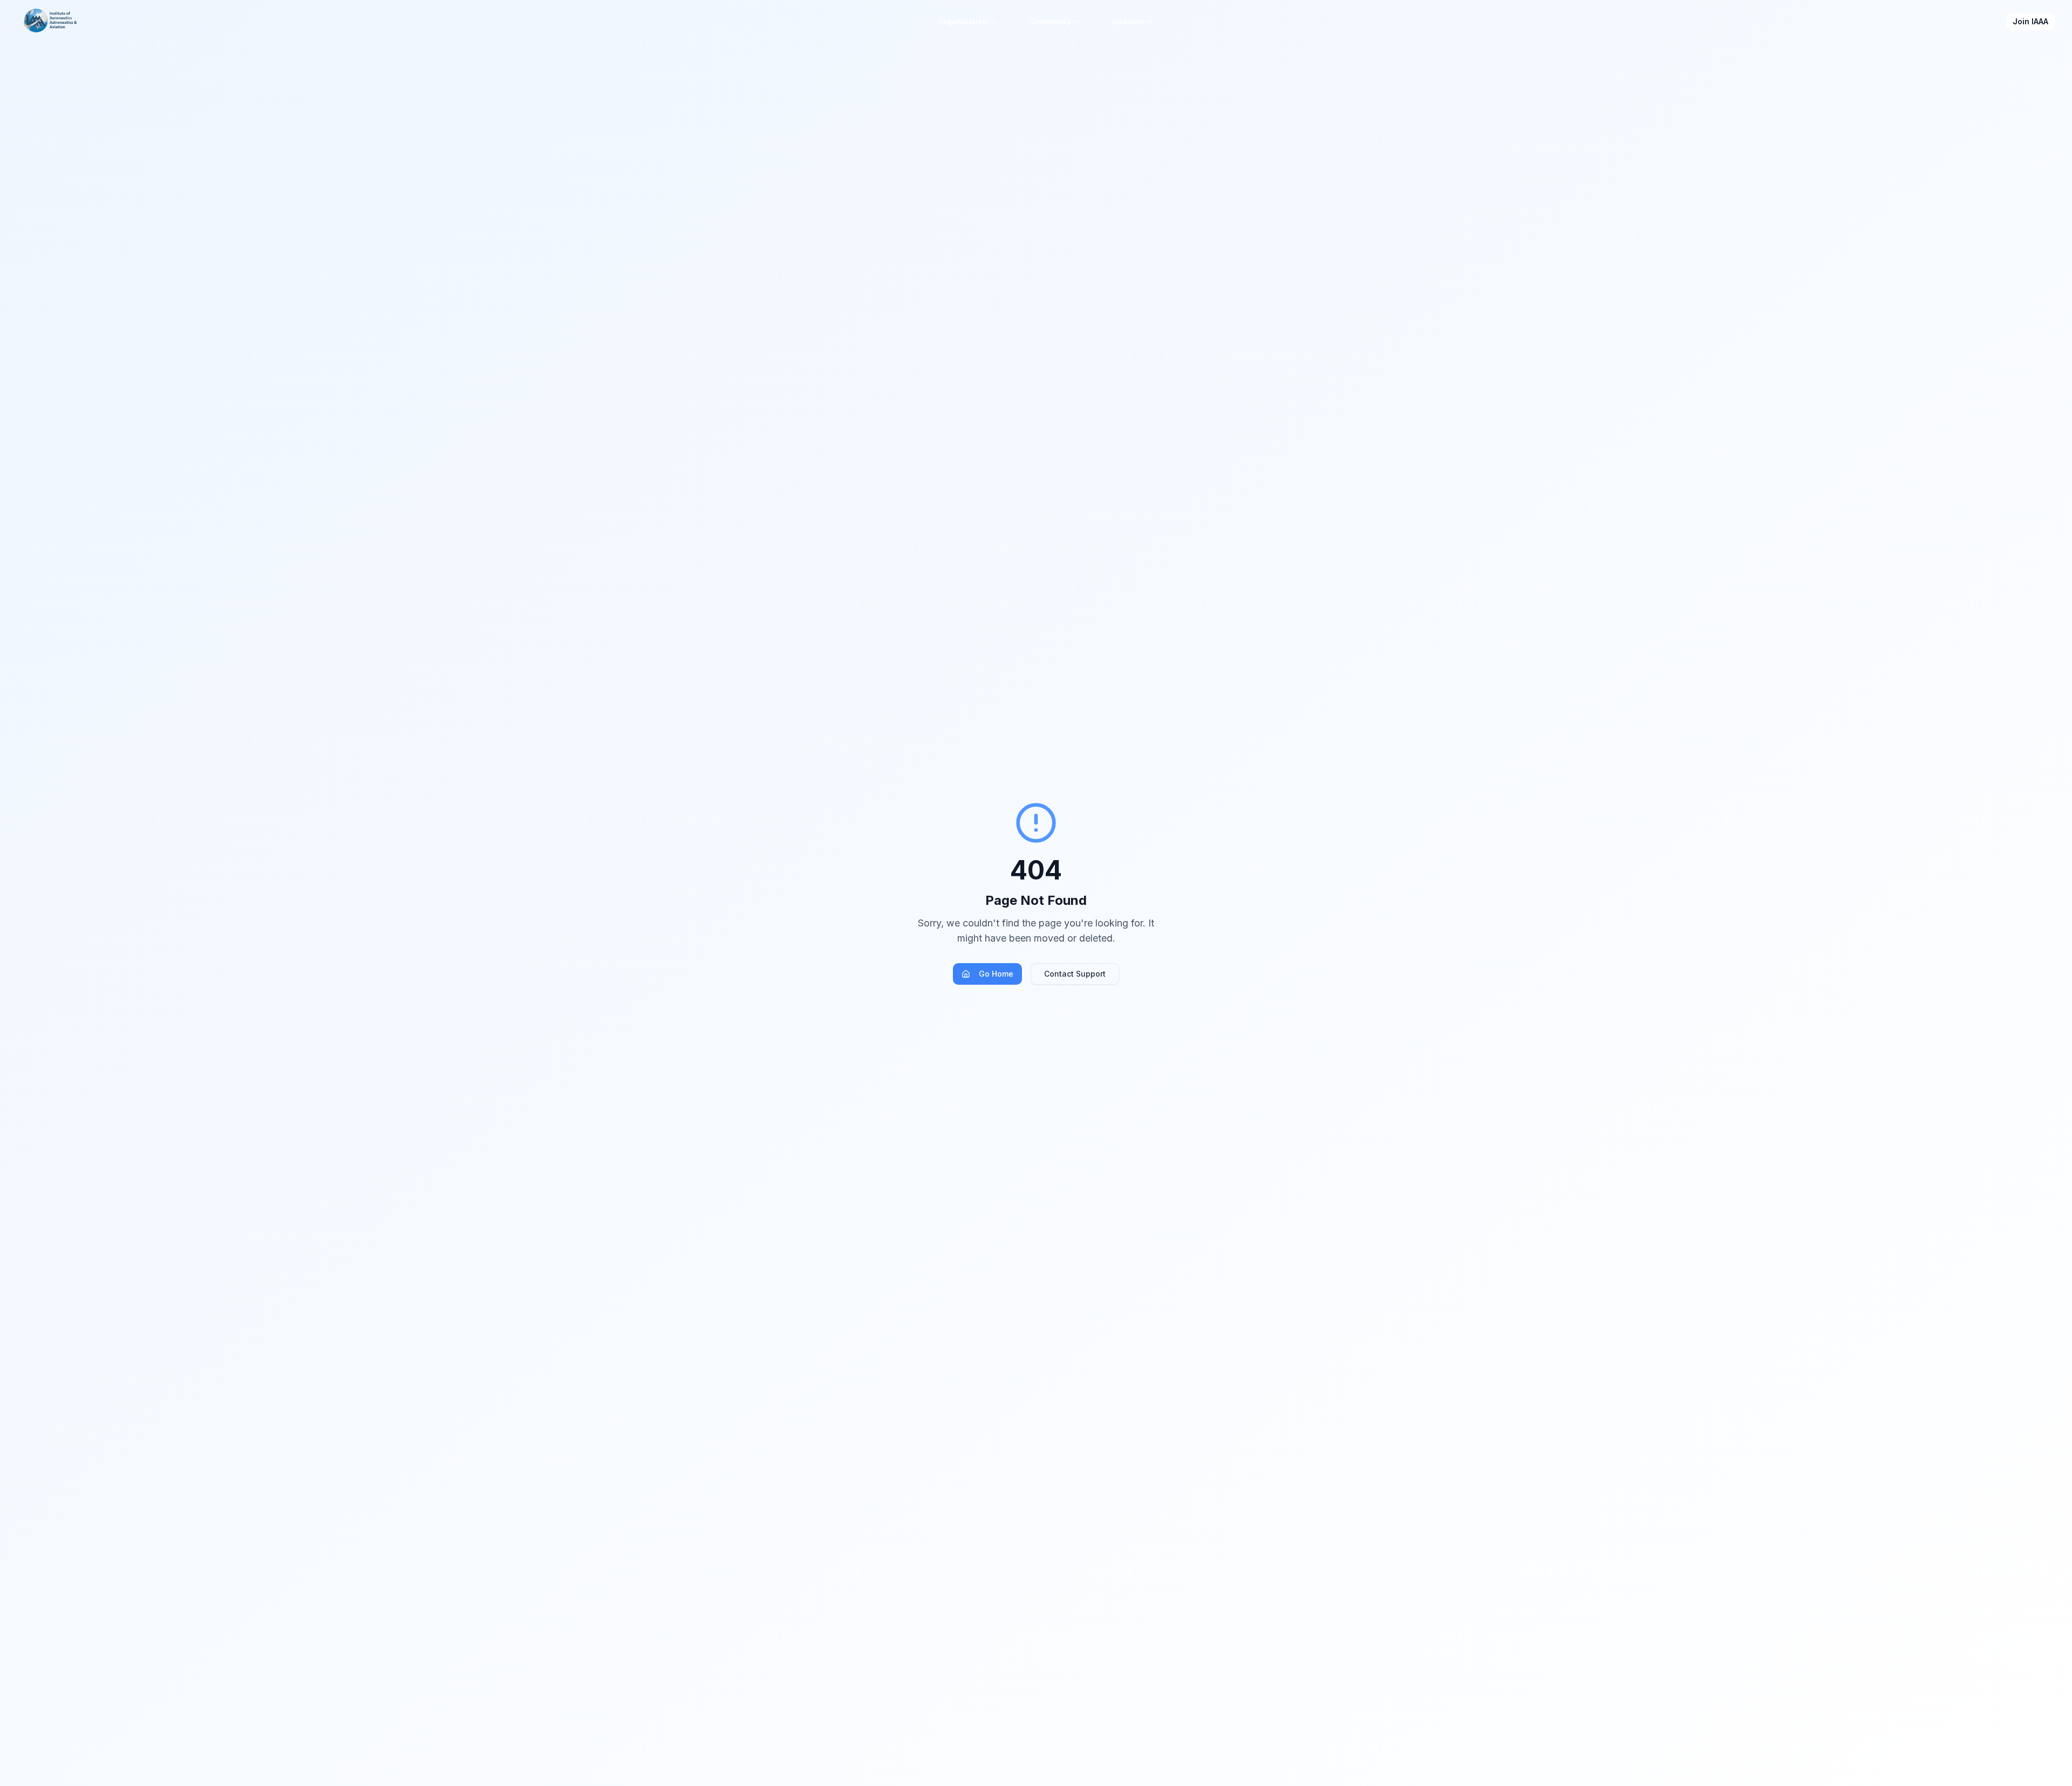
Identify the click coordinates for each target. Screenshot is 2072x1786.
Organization (963, 21)
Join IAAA (2030, 21)
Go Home (996, 974)
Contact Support (1075, 974)
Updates (1128, 21)
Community (1050, 21)
